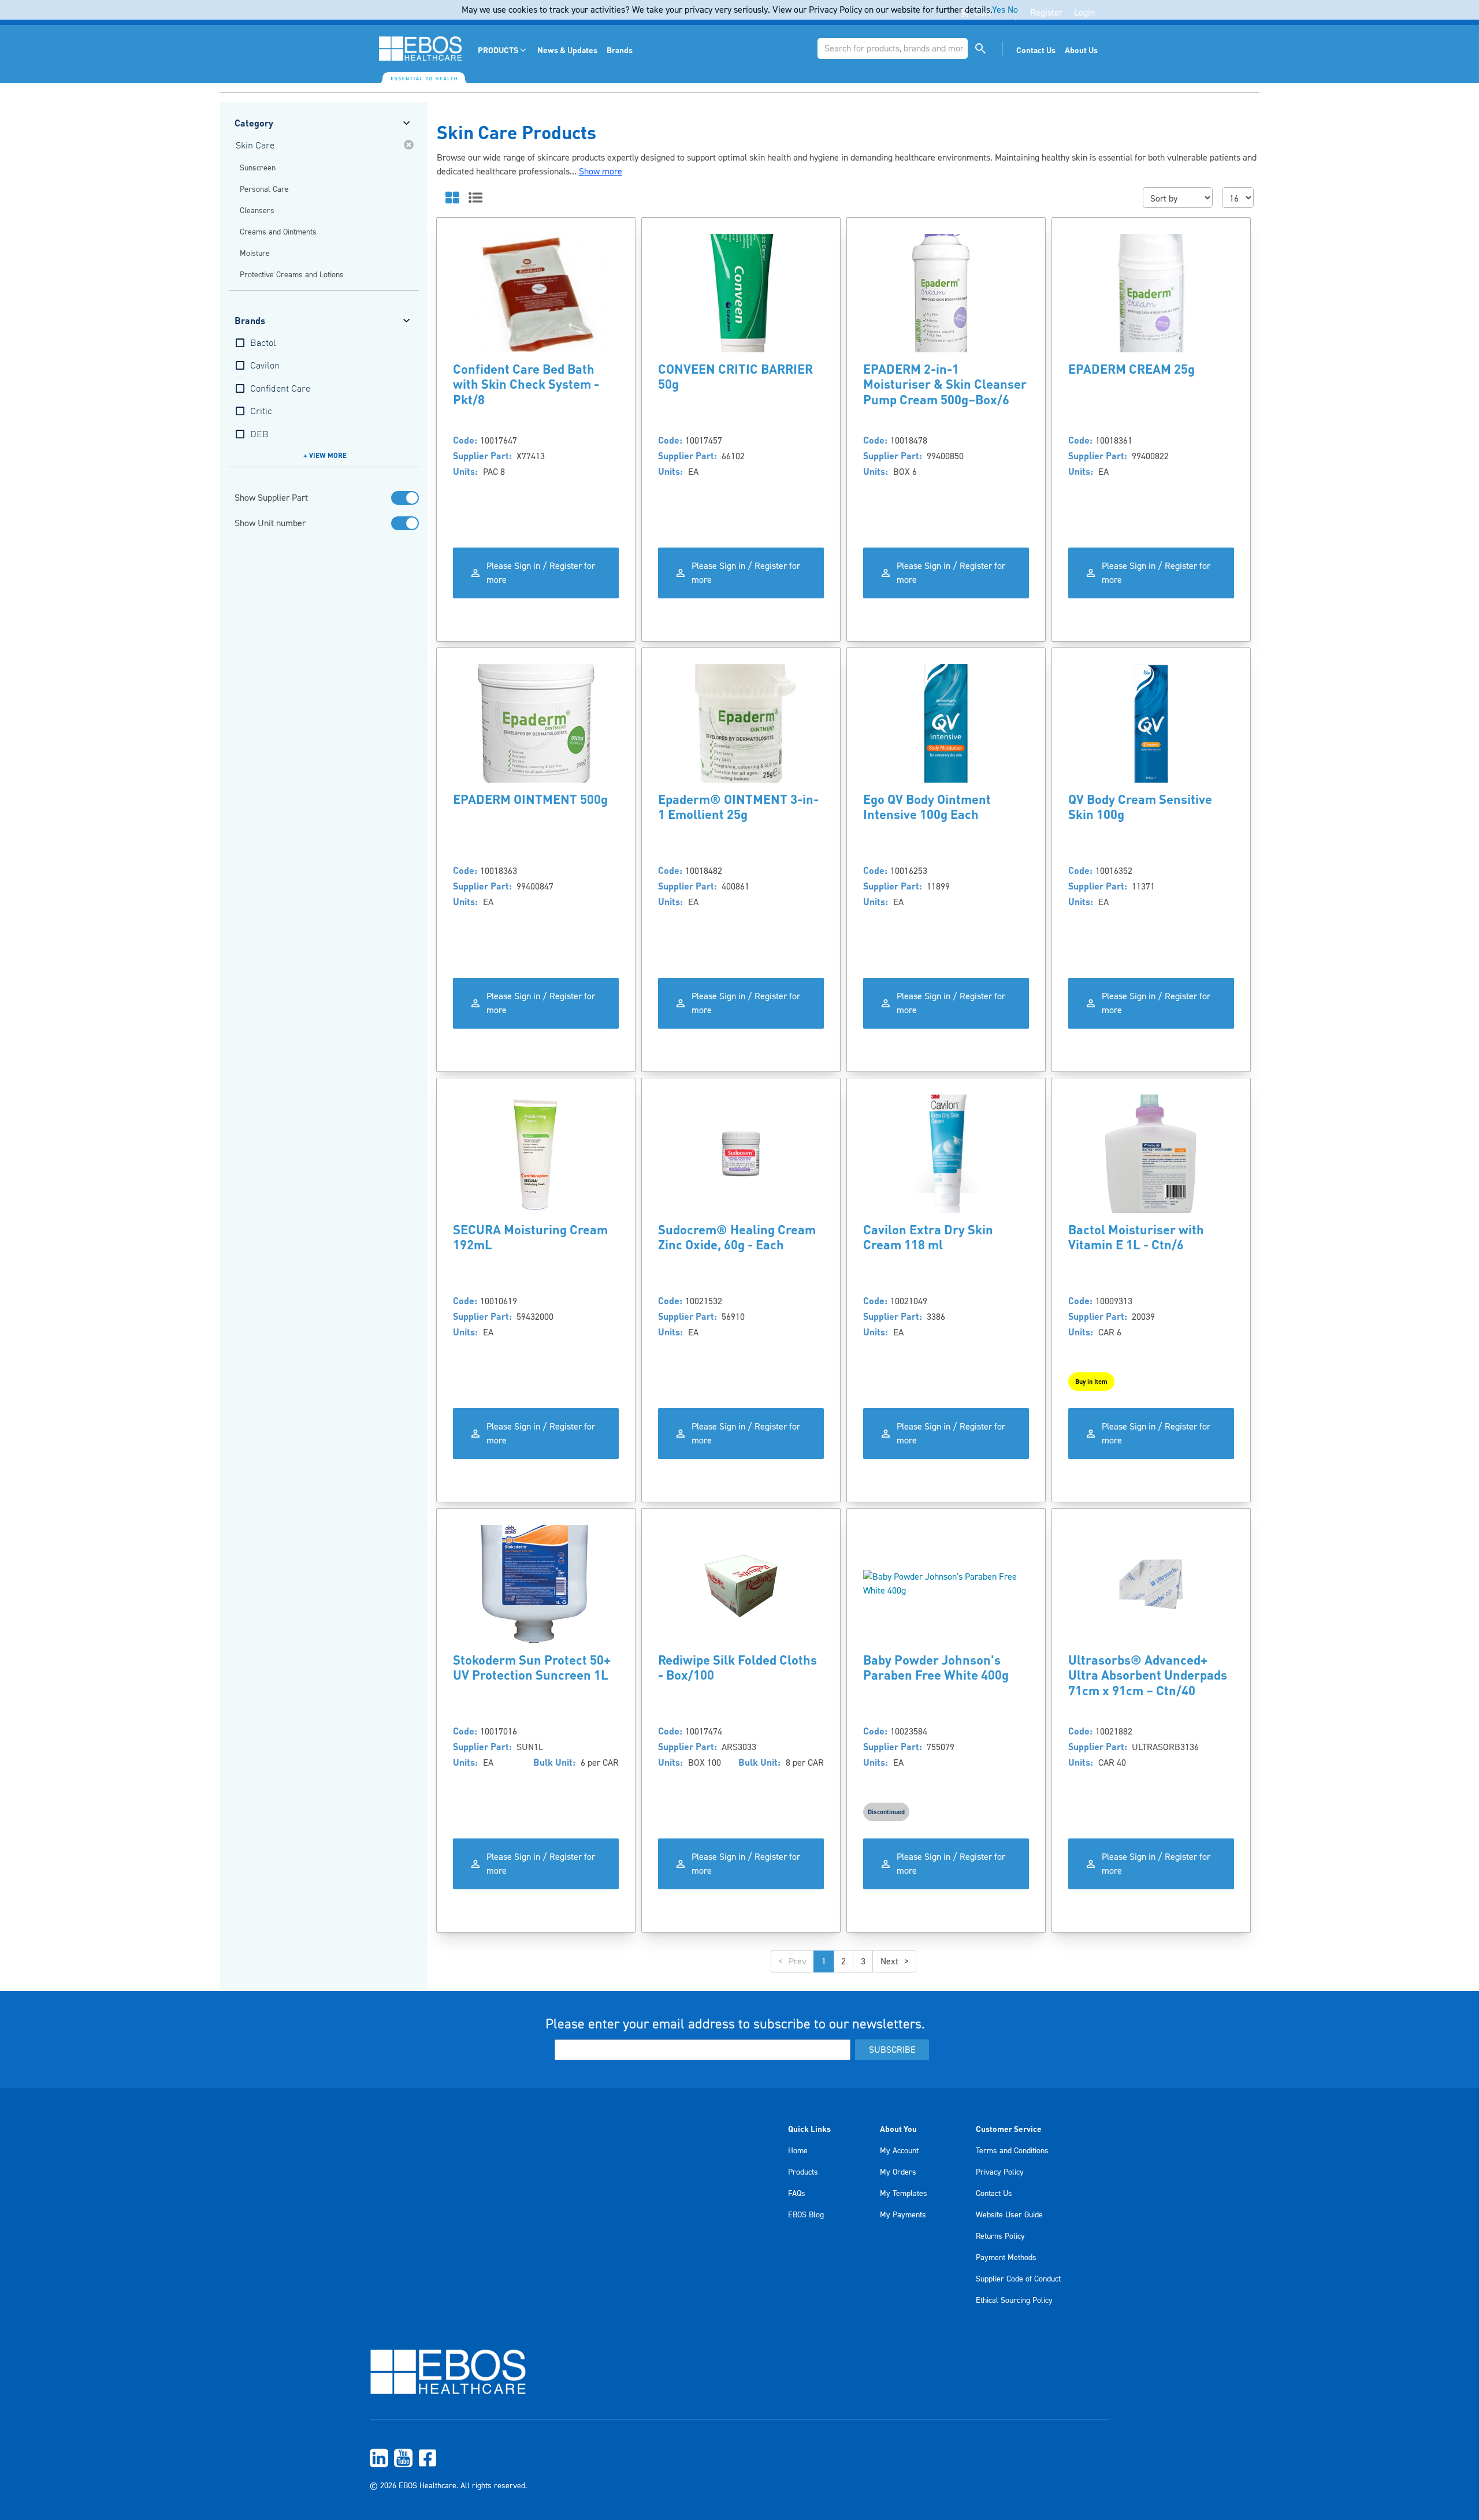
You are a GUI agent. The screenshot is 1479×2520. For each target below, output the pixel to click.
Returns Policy (1000, 2236)
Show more (601, 172)
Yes (999, 10)
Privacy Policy (1000, 2172)
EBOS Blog (806, 2215)
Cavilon (265, 366)
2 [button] (843, 1961)
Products (803, 2172)
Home (798, 2151)
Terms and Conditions (1012, 2151)
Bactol (263, 344)
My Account (899, 2151)
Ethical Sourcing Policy (1014, 2301)
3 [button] (863, 1961)
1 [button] (824, 1961)
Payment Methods (1006, 2258)
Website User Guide (1009, 2215)
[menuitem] (503, 50)
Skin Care (255, 146)
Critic (261, 412)
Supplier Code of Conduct (1018, 2279)
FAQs (797, 2194)
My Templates (904, 2194)
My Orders (898, 2172)
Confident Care (280, 389)
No (1013, 10)
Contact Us (994, 2194)
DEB (259, 435)
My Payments (903, 2215)
